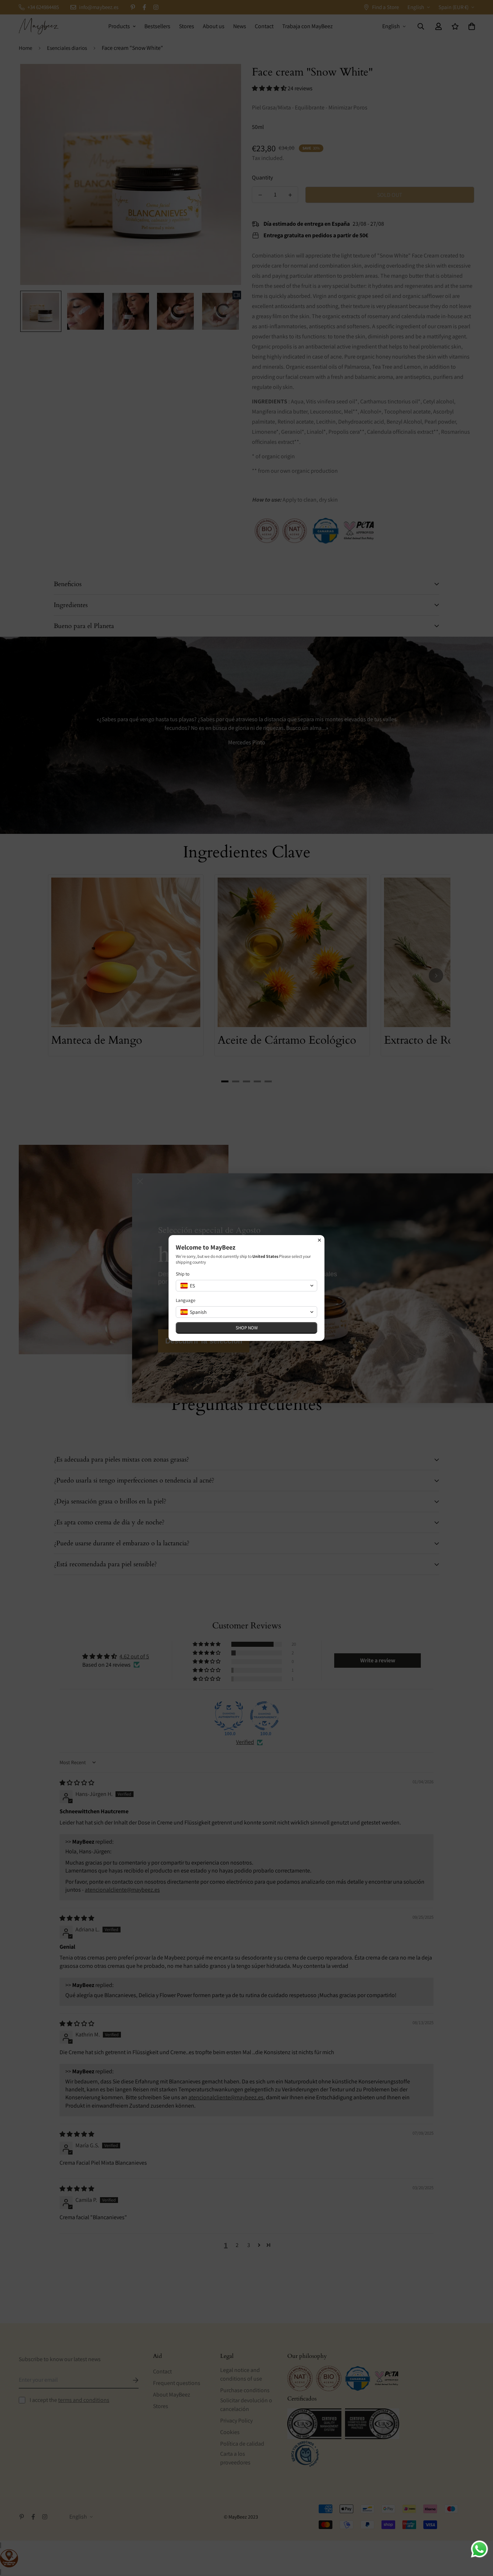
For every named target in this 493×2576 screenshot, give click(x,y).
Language (186, 1300)
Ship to (183, 1274)
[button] (247, 1286)
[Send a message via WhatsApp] (479, 2549)
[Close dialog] (319, 1240)
